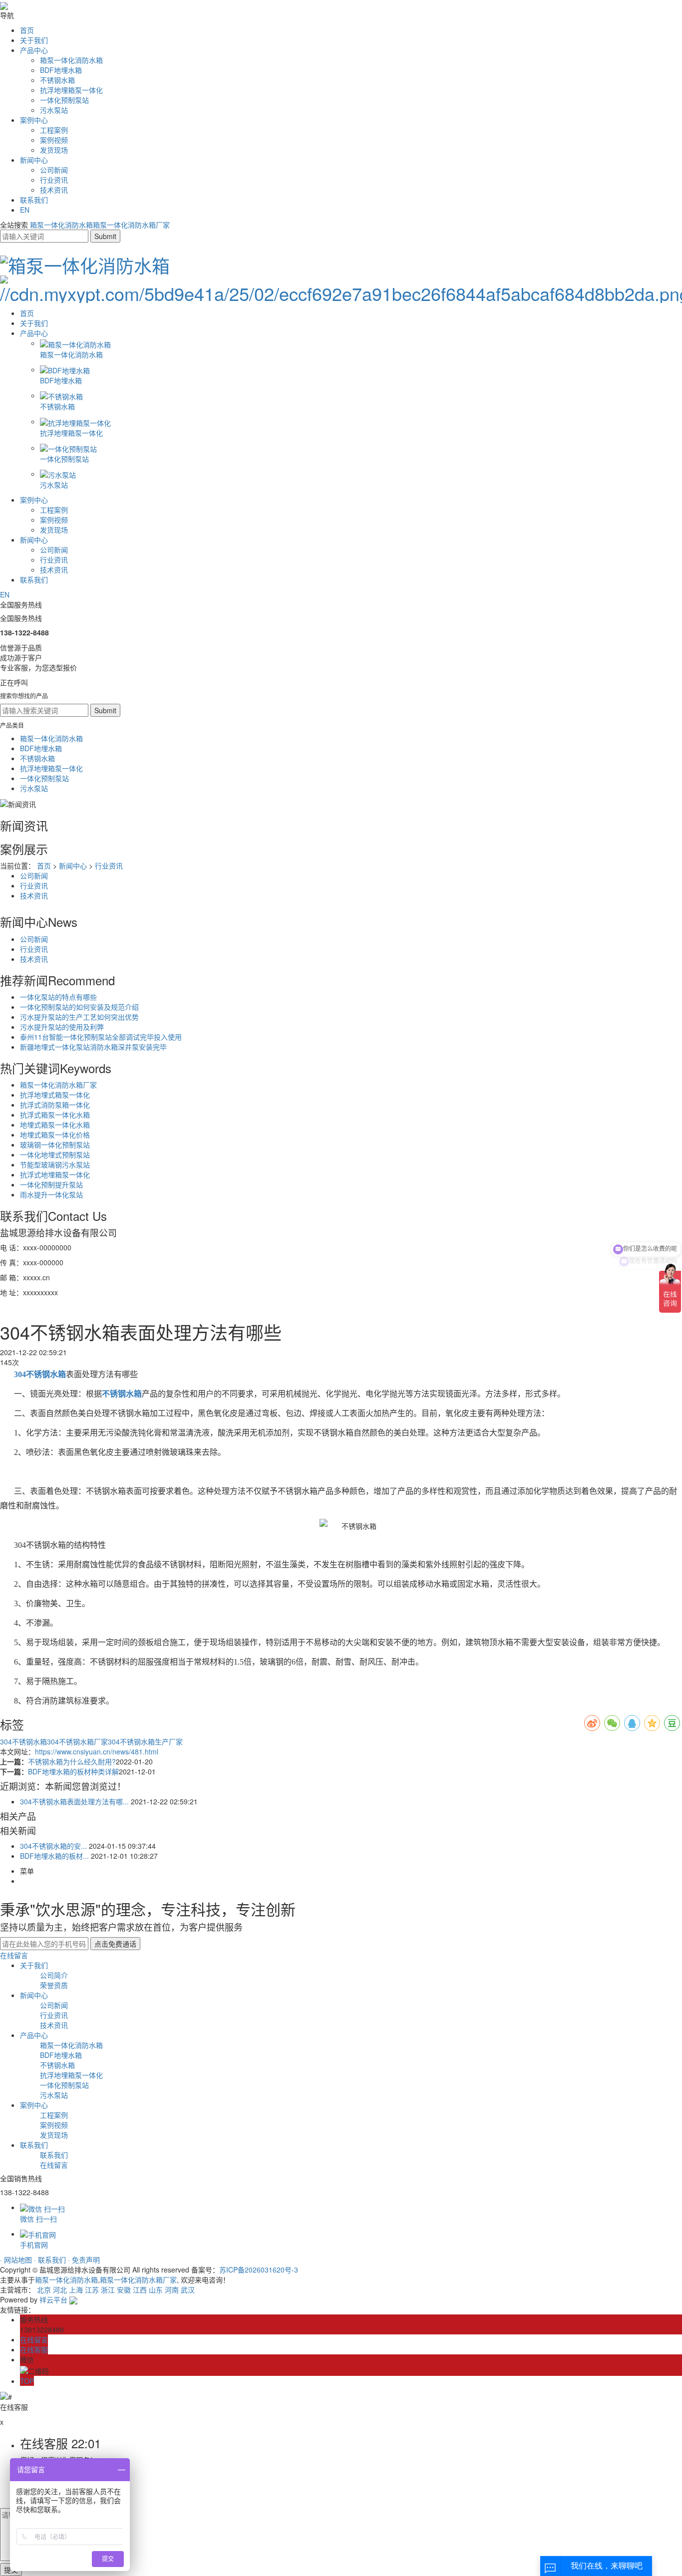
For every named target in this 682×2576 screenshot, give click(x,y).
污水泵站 (54, 110)
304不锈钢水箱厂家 (77, 1741)
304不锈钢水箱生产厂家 (145, 1741)
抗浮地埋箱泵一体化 (71, 90)
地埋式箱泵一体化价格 (55, 1135)
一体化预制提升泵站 (51, 1184)
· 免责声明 (84, 2260)
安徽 (124, 2290)
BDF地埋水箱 (61, 70)
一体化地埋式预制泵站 (55, 1154)
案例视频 (54, 140)
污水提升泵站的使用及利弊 (62, 1027)
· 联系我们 (51, 2260)
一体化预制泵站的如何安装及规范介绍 (79, 1007)
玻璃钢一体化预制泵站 (55, 1145)
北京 (44, 2290)
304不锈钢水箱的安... (53, 1846)
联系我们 (34, 200)
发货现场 (54, 150)
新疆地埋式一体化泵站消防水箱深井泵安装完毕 (93, 1047)
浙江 (108, 2290)
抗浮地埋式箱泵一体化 (55, 1095)
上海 (76, 2290)
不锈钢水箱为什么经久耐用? (72, 1761)
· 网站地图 (17, 2260)
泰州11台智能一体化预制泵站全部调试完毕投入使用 (101, 1037)
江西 (140, 2290)
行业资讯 (54, 180)
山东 (156, 2290)
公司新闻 (54, 170)
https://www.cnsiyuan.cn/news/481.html (97, 1751)
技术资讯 (54, 190)
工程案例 (54, 130)
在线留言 (14, 1955)
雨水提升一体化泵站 (51, 1194)
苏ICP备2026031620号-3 (259, 2270)
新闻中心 (34, 160)
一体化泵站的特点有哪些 (58, 997)
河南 (172, 2290)
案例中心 (34, 120)
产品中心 (34, 50)
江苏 (92, 2290)
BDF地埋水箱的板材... (54, 1856)
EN (25, 210)
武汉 (188, 2290)
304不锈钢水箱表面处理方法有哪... (74, 1801)
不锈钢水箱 (57, 80)
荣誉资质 (54, 1985)
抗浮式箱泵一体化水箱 (55, 1115)
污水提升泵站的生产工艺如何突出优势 (79, 1017)
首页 (27, 30)
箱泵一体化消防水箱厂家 (131, 225)
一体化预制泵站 (64, 100)
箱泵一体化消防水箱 (71, 60)
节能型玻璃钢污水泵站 (55, 1164)
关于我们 (34, 40)
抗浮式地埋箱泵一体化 (55, 1174)
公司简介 (54, 1975)
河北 (60, 2290)
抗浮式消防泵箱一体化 (55, 1105)
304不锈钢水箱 (23, 1741)
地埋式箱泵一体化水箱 (55, 1125)
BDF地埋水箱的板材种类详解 (73, 1771)
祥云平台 (53, 2299)
